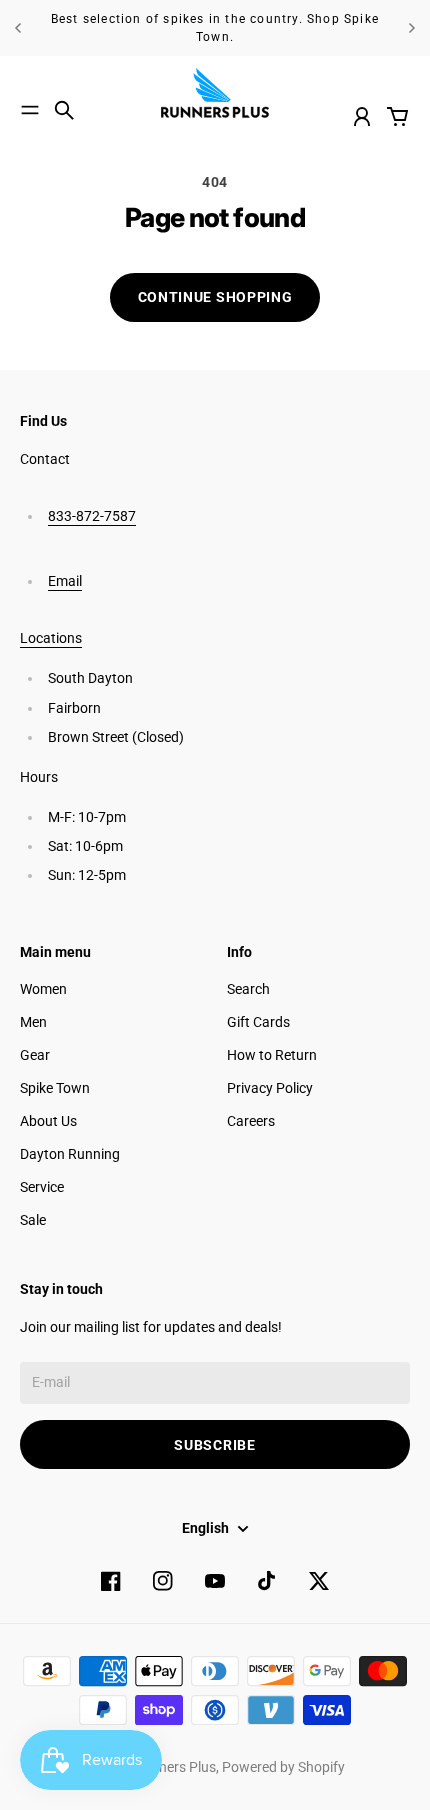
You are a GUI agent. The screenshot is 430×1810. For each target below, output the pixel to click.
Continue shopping (215, 297)
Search (248, 989)
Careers (251, 1121)
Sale (33, 1220)
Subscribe (214, 1445)
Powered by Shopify (283, 1767)
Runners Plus (175, 1767)
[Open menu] (30, 110)
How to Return (272, 1055)
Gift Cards (258, 1022)
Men (33, 1022)
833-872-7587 (92, 516)
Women (43, 989)
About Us (48, 1121)
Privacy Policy (270, 1088)
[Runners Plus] (215, 93)
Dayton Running (70, 1154)
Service (42, 1187)
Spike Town (55, 1088)
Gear (35, 1055)
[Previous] (18, 28)
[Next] (412, 28)
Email (65, 581)
